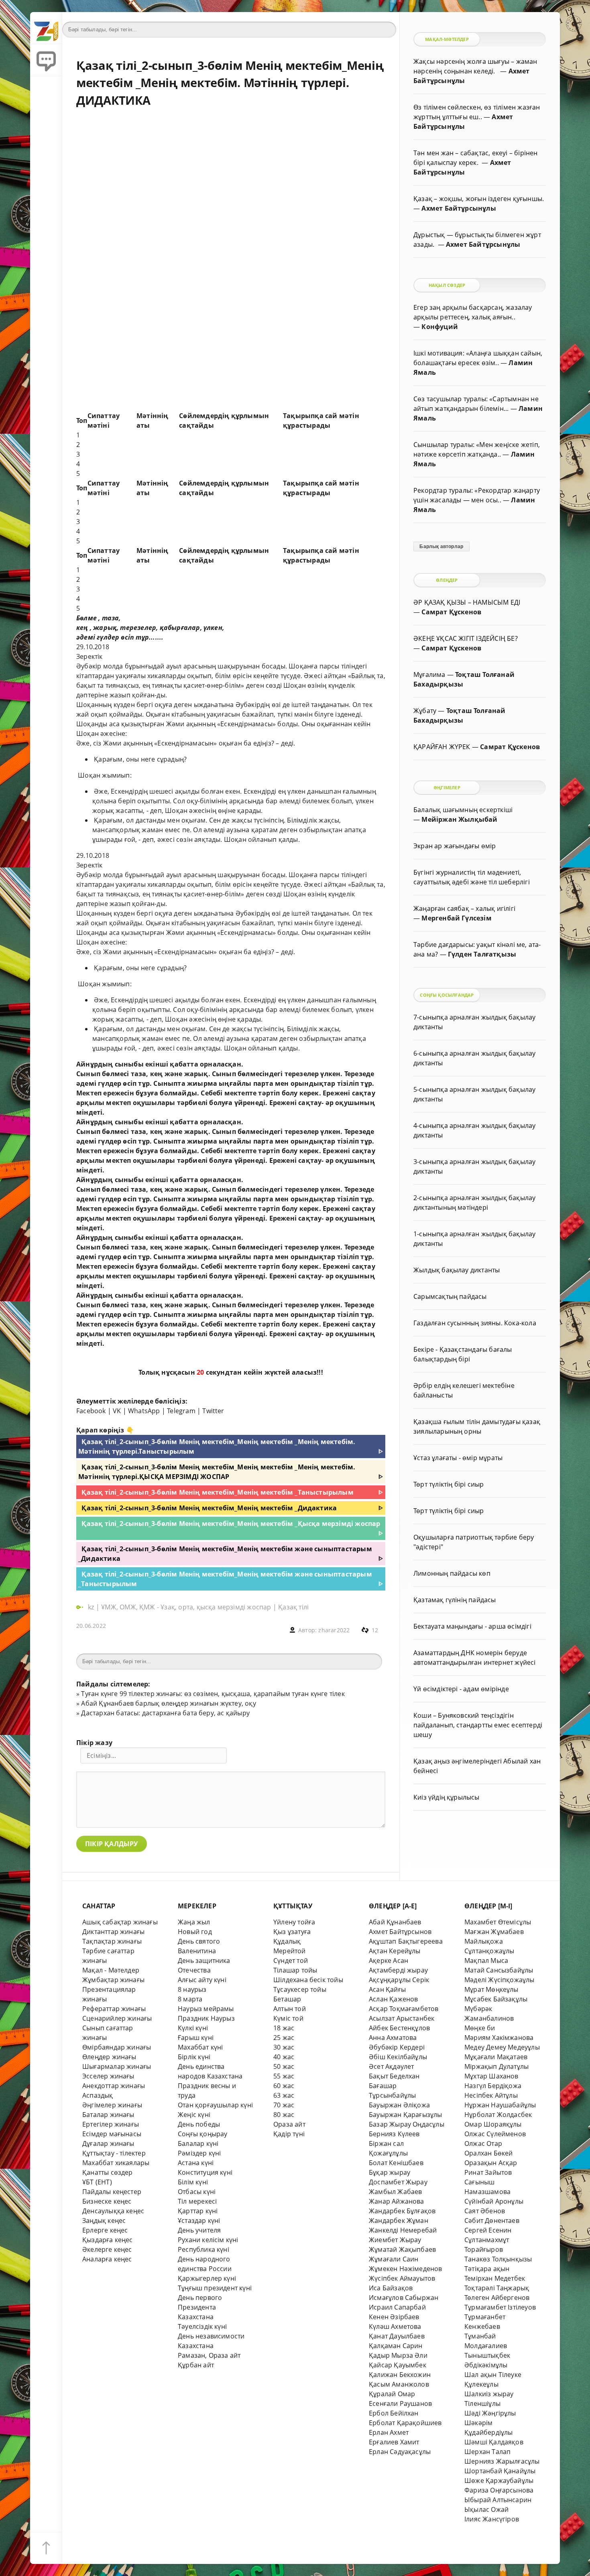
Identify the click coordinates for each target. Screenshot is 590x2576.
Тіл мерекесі (197, 2201)
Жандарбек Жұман (399, 2220)
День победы (199, 2124)
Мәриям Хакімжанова (499, 2038)
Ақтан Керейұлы (395, 1951)
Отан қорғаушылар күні (215, 2105)
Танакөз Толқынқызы (498, 2259)
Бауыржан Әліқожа (399, 2105)
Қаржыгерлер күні (207, 2278)
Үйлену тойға (294, 1922)
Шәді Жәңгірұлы (490, 2413)
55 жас (284, 2076)
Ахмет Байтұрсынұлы (459, 208)
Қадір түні (289, 2134)
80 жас (284, 2115)
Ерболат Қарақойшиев (405, 2423)
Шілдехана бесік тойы (308, 1980)
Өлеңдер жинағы (109, 2057)
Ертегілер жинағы (111, 2124)
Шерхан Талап (487, 2452)
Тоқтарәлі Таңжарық (497, 2288)
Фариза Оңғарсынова (499, 2490)
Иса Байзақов (391, 2288)
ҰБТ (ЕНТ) (97, 2182)
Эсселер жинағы (108, 2076)
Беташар (287, 1999)
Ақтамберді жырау (398, 1970)
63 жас (284, 2095)
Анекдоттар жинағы (114, 2086)
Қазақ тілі (293, 1607)
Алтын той (290, 2009)
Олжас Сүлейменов (495, 2134)
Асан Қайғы (387, 1989)
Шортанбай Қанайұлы (500, 2471)
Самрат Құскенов (451, 612)
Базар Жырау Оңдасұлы (407, 2124)
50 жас (284, 2066)
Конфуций (440, 327)
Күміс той (288, 2018)
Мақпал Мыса (486, 1960)
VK (117, 1411)
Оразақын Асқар (491, 2163)
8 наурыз (192, 1989)
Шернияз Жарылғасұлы (502, 2461)
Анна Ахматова (393, 2038)
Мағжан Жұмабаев (494, 1932)
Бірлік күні (194, 2057)
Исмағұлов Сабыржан (404, 2298)
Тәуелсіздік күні (202, 2326)
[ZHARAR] (46, 28)
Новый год (195, 1932)
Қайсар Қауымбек (398, 2365)
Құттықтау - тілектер (114, 2153)
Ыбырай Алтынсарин (498, 2500)
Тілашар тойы (295, 1970)
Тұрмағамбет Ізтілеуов (500, 2307)
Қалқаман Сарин (396, 2346)
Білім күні (193, 2182)
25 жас (284, 2038)
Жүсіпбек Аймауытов (402, 2278)
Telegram (181, 1411)
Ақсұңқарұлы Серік (399, 1980)
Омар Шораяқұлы (493, 2124)
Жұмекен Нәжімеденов (406, 2269)
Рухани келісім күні (208, 2240)
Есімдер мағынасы (112, 2134)
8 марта (190, 1999)
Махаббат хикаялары (116, 2163)
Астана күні (196, 2163)
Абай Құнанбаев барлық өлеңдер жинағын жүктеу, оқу (168, 1703)
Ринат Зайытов (488, 2172)
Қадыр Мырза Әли (398, 2355)
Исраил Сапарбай (397, 2307)
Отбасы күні (197, 2192)
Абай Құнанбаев (395, 1922)
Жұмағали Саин (394, 2259)
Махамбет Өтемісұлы (498, 1922)
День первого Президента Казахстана (200, 2307)
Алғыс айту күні (202, 1980)
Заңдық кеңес (104, 2220)
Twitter (213, 1411)
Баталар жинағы (108, 2115)
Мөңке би (480, 2028)
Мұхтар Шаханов (491, 2076)
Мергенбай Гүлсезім (456, 918)
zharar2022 (334, 1630)
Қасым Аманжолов (399, 2384)
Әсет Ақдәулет (392, 2066)
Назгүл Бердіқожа (493, 2086)
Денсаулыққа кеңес (113, 2211)
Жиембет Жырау (395, 2240)
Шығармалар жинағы (117, 2066)
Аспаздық (98, 2095)
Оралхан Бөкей (489, 2153)
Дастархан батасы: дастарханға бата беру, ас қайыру (165, 1713)
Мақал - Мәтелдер (111, 1970)
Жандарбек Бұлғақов (402, 2211)
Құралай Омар (392, 2394)
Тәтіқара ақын (487, 2269)
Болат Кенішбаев (396, 2163)
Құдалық (287, 1941)
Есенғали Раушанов (400, 2403)
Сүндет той (291, 1960)
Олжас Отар (483, 2143)
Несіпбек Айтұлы (491, 2095)
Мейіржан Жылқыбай (459, 819)
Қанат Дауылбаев (397, 2336)
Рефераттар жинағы (114, 2009)
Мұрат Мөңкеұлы (491, 1989)
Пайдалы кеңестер (112, 2192)
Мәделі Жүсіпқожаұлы (499, 1980)
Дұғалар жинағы (108, 2143)
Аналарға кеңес (107, 2259)
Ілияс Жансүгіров (492, 2519)
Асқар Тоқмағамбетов (404, 2009)
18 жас (284, 2028)
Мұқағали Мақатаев (496, 2057)
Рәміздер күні (199, 2153)
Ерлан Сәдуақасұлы (400, 2452)
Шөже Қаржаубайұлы (499, 2481)
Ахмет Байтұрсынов (400, 1932)
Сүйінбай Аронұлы (494, 2201)
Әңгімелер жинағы (112, 2105)
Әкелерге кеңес (107, 2249)
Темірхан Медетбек (495, 2278)
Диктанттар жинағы (113, 1932)
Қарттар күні (198, 2211)
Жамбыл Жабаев (396, 2192)
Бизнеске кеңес (107, 2201)
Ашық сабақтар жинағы (120, 1922)
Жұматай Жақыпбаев (402, 2249)
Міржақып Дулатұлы (496, 2066)
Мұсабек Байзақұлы (496, 1999)
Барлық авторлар (441, 546)
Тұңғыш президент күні (215, 2288)
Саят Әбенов (485, 2211)
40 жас (284, 2057)
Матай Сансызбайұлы (499, 1970)
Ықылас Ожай (486, 2509)
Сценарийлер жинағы (117, 2018)
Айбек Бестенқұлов (399, 2028)
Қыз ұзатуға (292, 1932)
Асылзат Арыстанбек (402, 2018)
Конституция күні (205, 2172)
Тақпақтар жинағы (112, 1941)
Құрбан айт (196, 2365)
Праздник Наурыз (206, 2018)
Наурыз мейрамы (206, 2009)
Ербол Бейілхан (394, 2413)
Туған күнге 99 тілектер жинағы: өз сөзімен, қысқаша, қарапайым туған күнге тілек (213, 1694)
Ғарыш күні (196, 2038)
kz (92, 1607)
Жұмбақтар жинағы (113, 1980)
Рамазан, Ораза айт (209, 2355)
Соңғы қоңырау (203, 2134)
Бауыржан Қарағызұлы (406, 2115)
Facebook (91, 1411)
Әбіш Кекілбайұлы (398, 2057)
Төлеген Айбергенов (497, 2298)
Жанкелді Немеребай (403, 2230)
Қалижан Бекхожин (400, 2375)
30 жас (284, 2047)
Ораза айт (289, 2124)
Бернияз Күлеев (394, 2134)
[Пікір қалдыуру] (46, 60)
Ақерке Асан (389, 1960)
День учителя (199, 2230)
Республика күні (203, 2249)
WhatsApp (144, 1411)
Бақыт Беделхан (394, 2076)
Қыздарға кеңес (108, 2240)
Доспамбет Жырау (398, 2182)
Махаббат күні (200, 2047)
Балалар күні (198, 2143)
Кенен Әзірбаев (394, 2317)
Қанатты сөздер (108, 2172)
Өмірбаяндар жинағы (117, 2047)
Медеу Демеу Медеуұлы (502, 2047)
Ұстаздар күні (199, 2220)
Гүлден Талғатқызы (482, 954)
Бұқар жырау (390, 2172)
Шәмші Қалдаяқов (494, 2442)
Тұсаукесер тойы (300, 1989)
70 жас (284, 2105)
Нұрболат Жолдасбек (498, 2115)
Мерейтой (290, 1951)
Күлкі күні (193, 2028)
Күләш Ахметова (395, 2326)
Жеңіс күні (194, 2115)
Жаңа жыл (194, 1922)
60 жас (284, 2086)
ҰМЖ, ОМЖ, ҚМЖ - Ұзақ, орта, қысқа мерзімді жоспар (186, 1607)
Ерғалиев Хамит (394, 2442)
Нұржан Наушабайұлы (500, 2105)
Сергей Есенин (488, 2230)
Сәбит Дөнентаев (492, 2220)
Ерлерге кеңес (105, 2230)
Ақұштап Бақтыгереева (406, 1941)
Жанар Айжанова (397, 2201)
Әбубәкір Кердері (397, 2047)
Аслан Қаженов (394, 1999)
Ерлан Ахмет (389, 2432)
